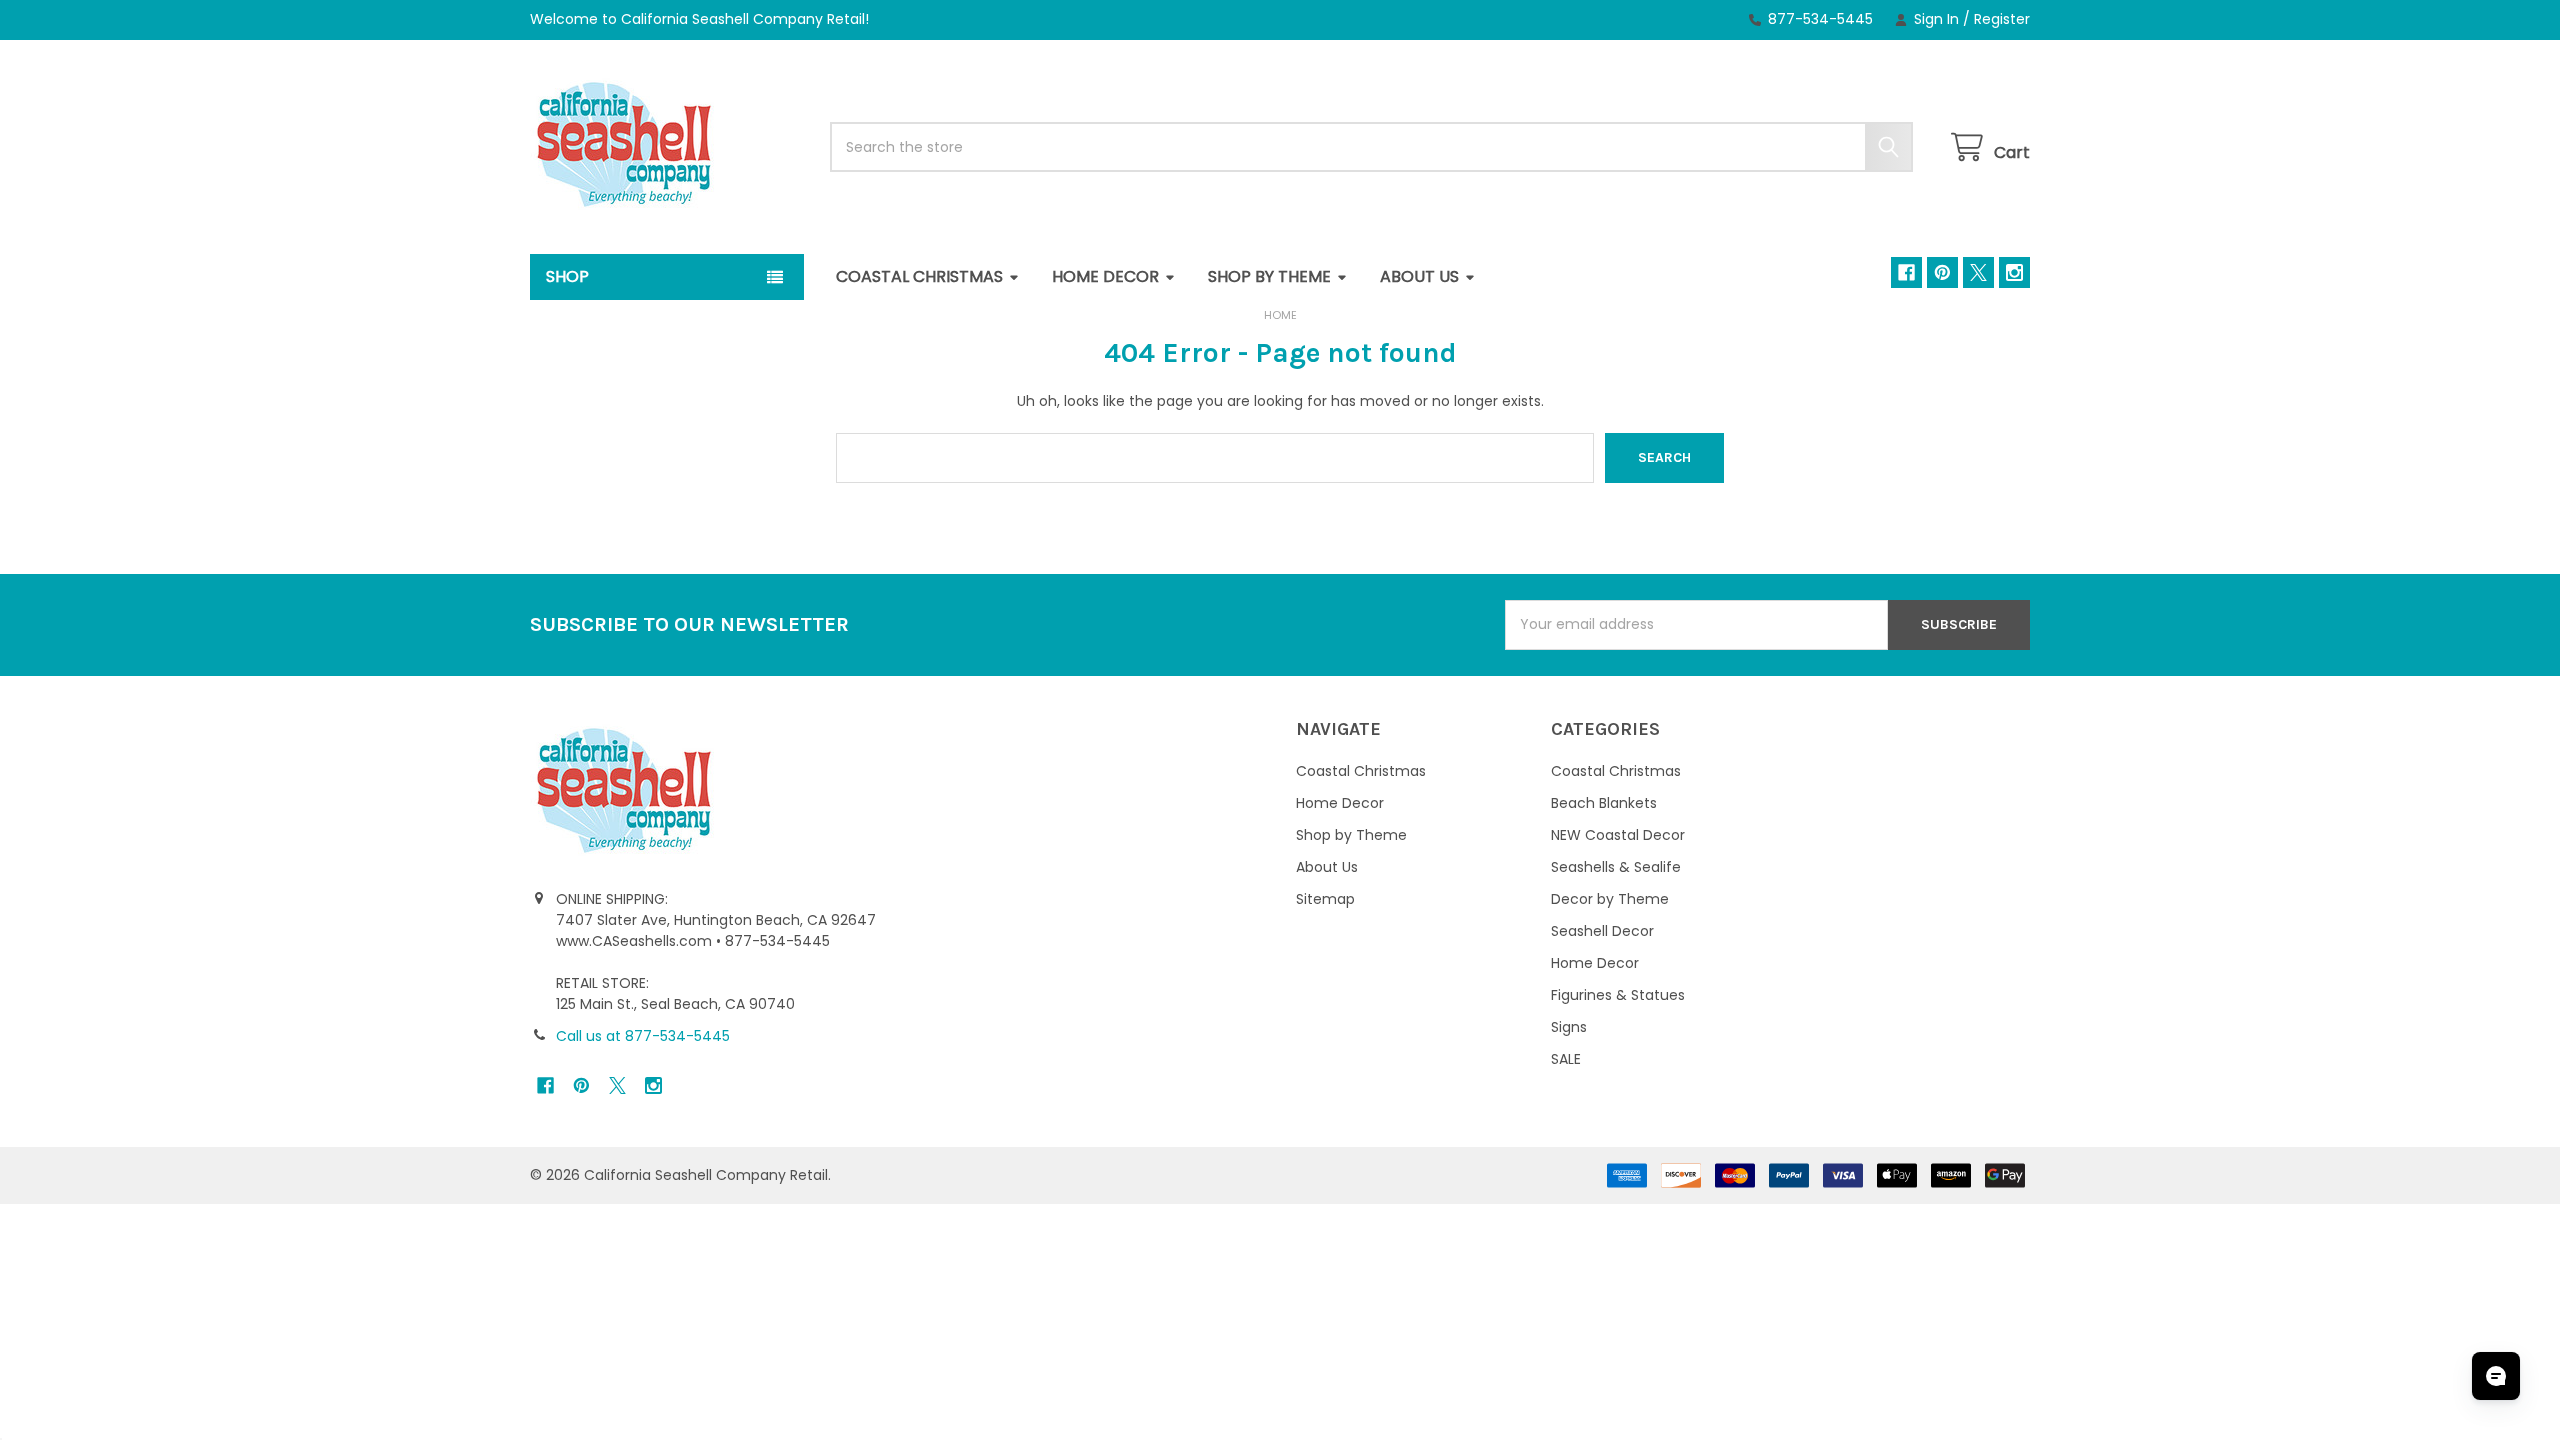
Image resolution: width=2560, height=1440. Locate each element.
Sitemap (1325, 899)
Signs (1569, 1027)
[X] (1978, 272)
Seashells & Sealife (1616, 867)
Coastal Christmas (919, 276)
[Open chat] (2496, 1376)
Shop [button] (567, 276)
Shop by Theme (1269, 276)
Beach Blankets (1604, 803)
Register (2002, 19)
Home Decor (1105, 276)
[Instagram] (2014, 272)
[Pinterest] (1942, 272)
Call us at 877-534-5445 (643, 1036)
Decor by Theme (1610, 899)
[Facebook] (1906, 272)
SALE (1566, 1059)
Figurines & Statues (1618, 995)
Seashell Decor (1602, 931)
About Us (1419, 276)
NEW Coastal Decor (1618, 835)
